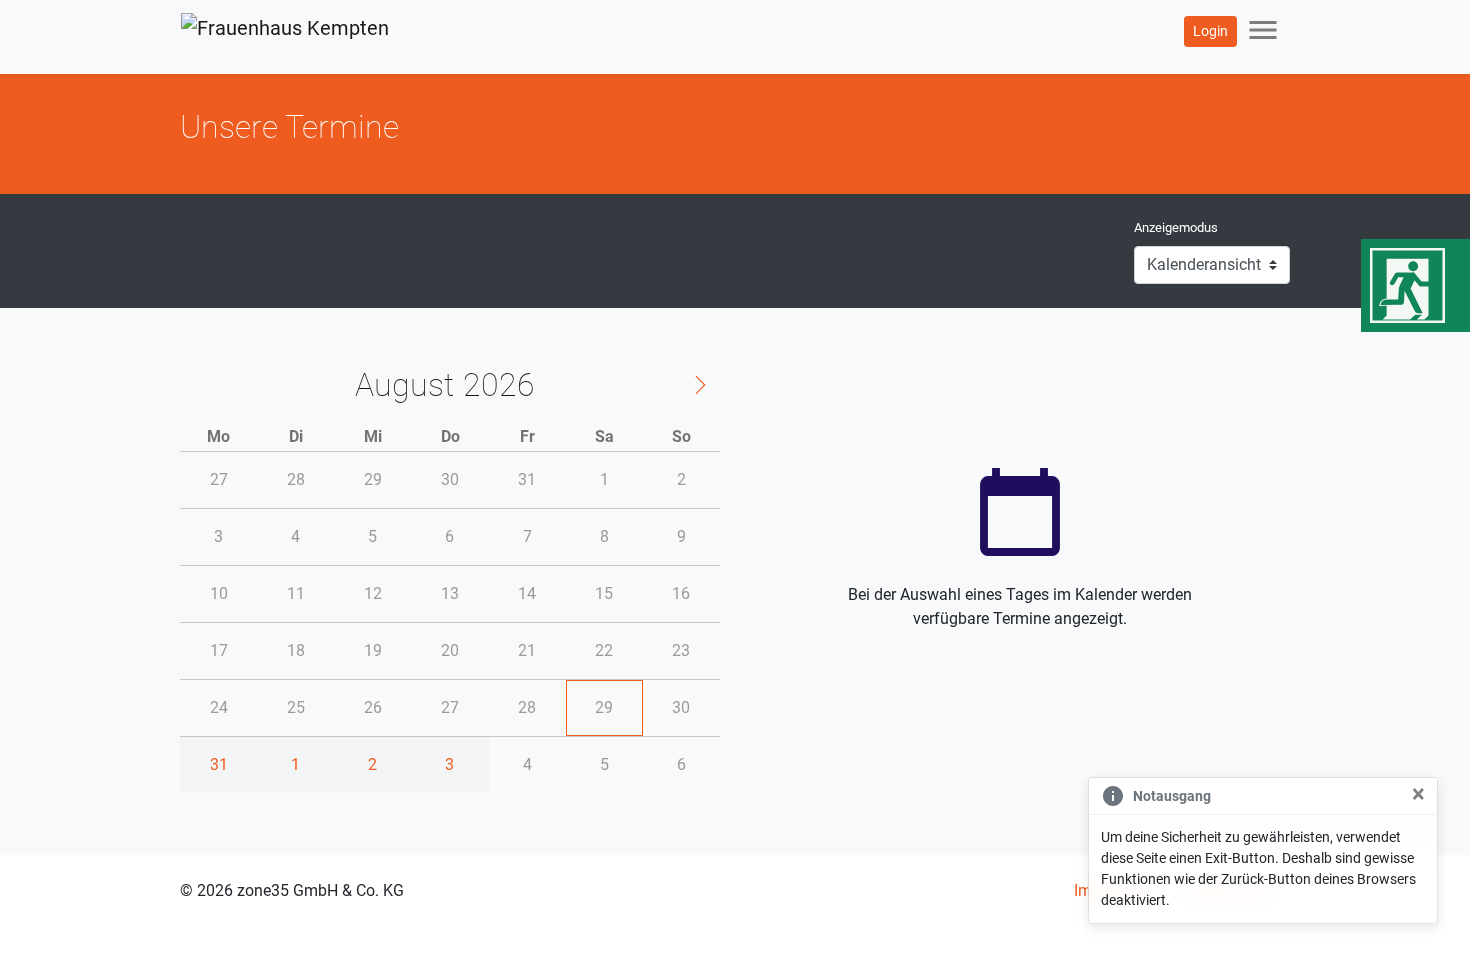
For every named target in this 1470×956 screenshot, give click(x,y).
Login (1210, 31)
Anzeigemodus (1176, 227)
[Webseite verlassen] (1415, 285)
